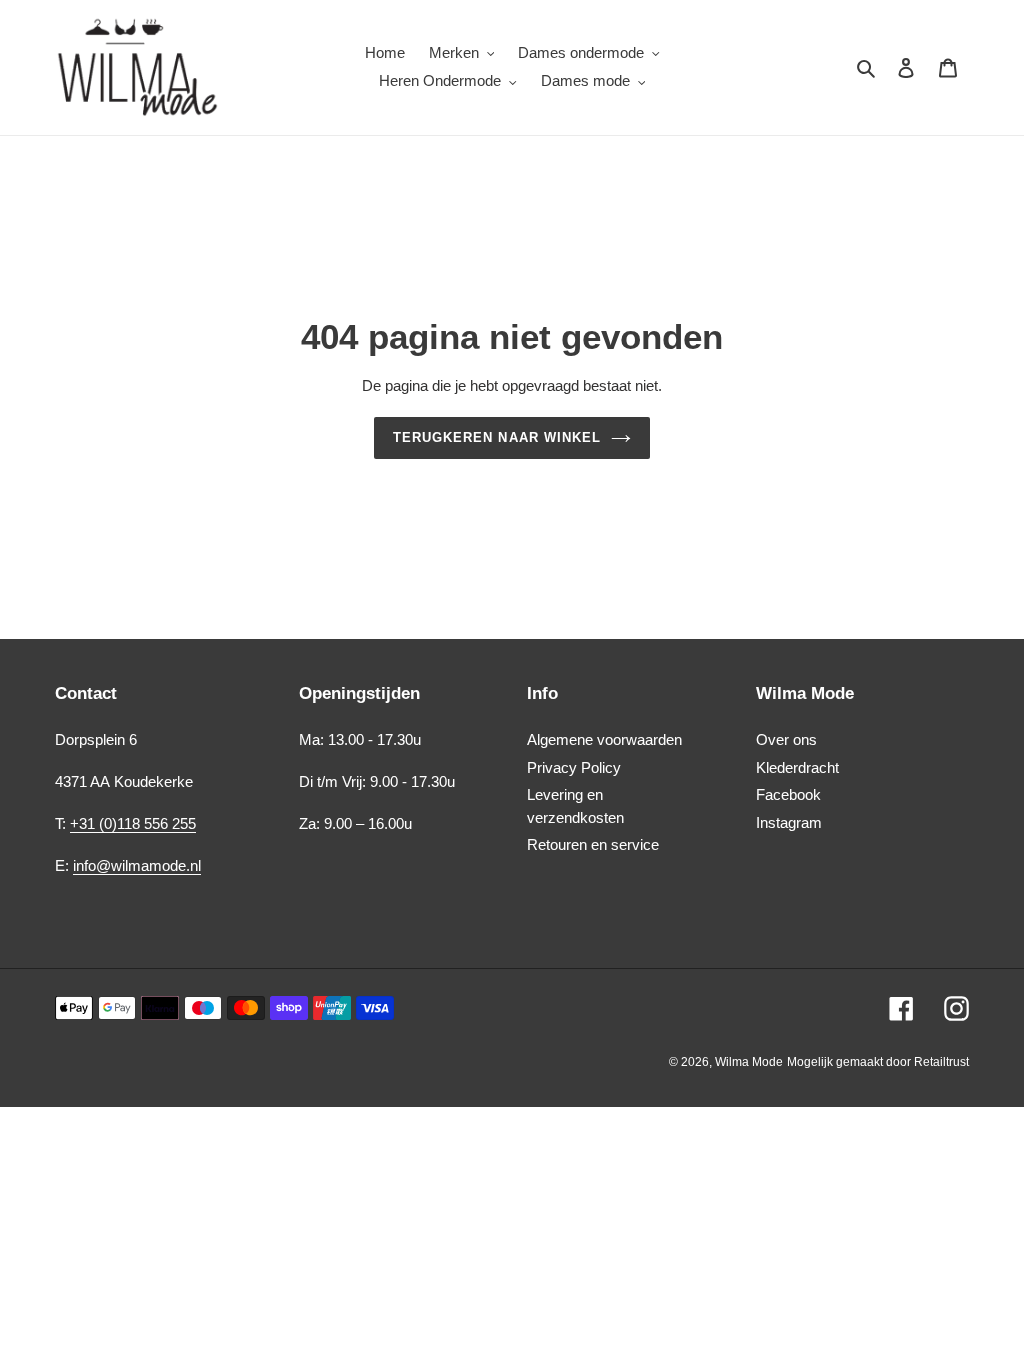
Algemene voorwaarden (604, 739)
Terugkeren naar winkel (497, 437)
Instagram (789, 822)
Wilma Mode (749, 1062)
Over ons (786, 739)
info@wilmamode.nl (137, 865)
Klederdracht (797, 767)
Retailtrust (941, 1062)
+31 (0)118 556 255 (133, 823)
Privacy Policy (574, 767)
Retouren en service (593, 844)
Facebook (788, 794)
